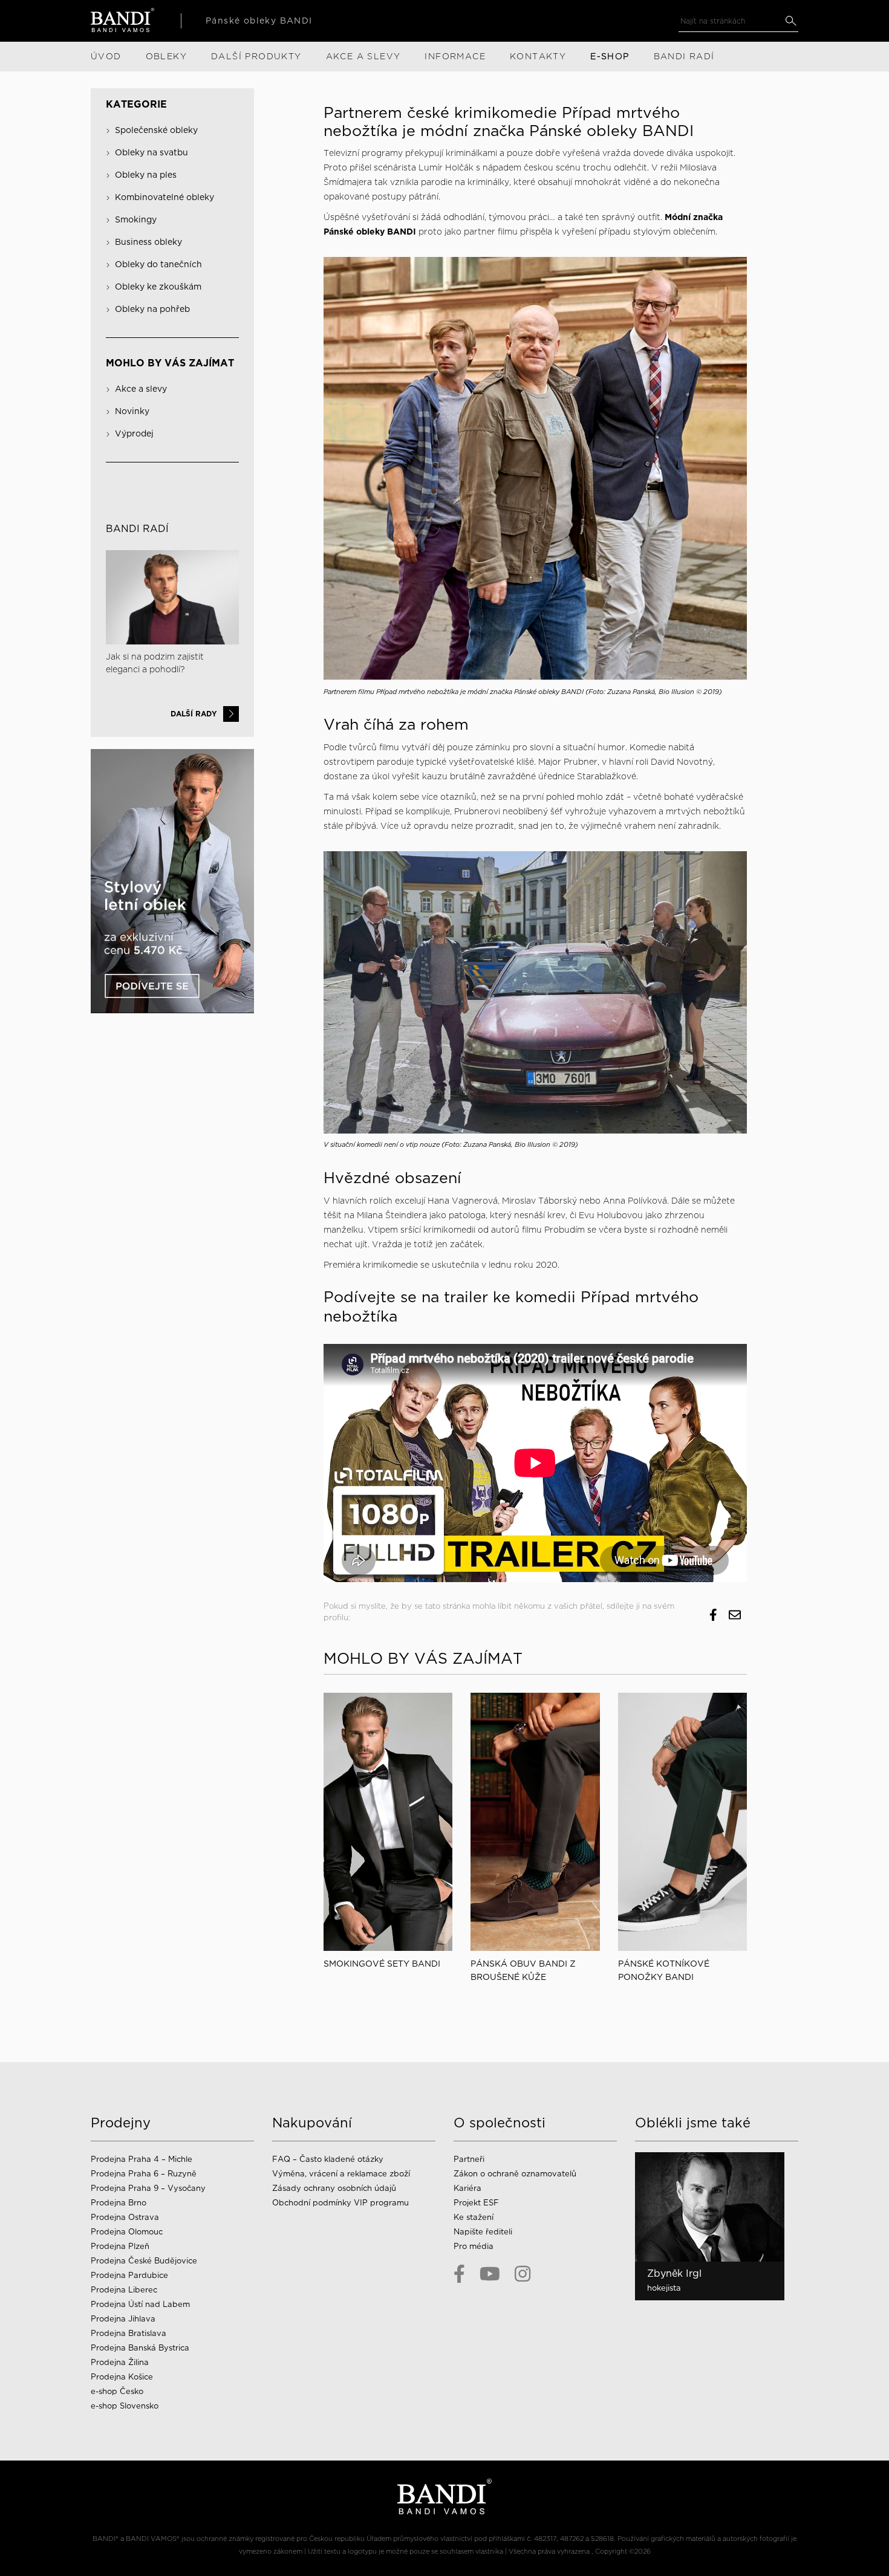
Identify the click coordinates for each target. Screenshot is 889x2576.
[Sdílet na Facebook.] (713, 1615)
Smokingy (136, 219)
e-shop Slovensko (125, 2406)
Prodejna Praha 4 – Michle (142, 2159)
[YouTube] (490, 2274)
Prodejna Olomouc (127, 2232)
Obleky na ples (146, 175)
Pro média (474, 2246)
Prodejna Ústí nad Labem (140, 2304)
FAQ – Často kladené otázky (328, 2159)
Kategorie (136, 104)
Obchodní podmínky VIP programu (342, 2203)
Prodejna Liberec (124, 2290)
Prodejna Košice (122, 2377)
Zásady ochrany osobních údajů (334, 2188)
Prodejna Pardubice (129, 2275)
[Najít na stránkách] (791, 21)
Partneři (469, 2159)
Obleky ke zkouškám (158, 287)
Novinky (132, 411)
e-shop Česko (117, 2391)
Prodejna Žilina (120, 2362)
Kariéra (467, 2188)
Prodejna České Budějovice (144, 2261)
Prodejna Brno (119, 2203)
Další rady (194, 714)
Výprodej (134, 433)
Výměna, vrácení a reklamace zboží (341, 2174)
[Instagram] (523, 2274)
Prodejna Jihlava (123, 2319)
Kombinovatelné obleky (164, 197)
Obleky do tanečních (158, 264)
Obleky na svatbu (151, 152)
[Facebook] (459, 2274)
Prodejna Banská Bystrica (140, 2348)
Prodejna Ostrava (125, 2217)
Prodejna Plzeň (120, 2246)
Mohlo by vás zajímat (170, 363)
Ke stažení (474, 2217)
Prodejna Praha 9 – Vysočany (148, 2188)
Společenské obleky (156, 130)
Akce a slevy (141, 389)
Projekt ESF (476, 2203)
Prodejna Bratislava (129, 2333)
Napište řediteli (483, 2232)
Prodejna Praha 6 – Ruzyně (144, 2174)
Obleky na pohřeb (152, 309)
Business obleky (148, 242)
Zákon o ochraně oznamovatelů (515, 2174)
